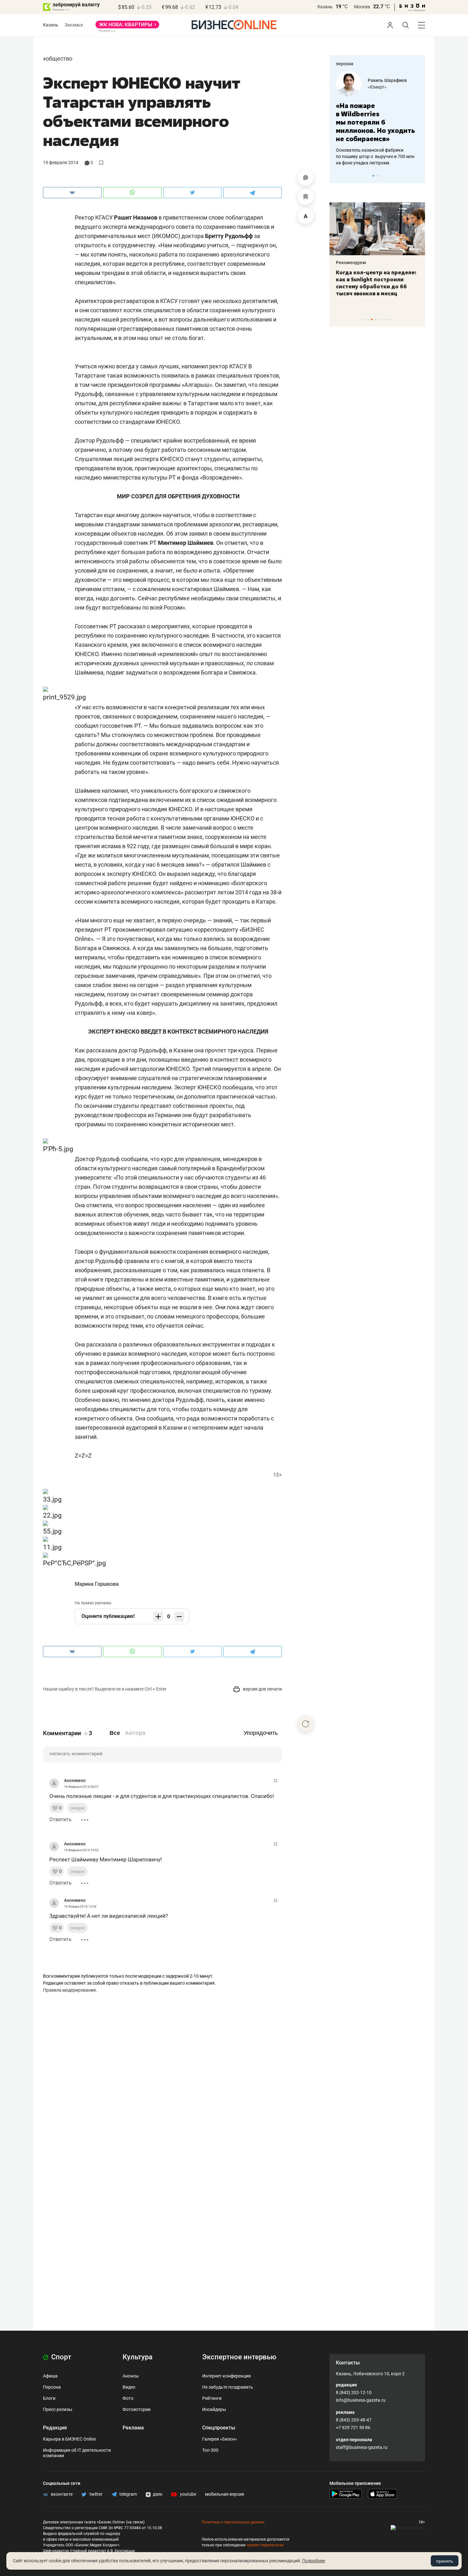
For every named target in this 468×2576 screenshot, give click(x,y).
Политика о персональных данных (233, 2522)
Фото (128, 2398)
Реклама (133, 2428)
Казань (325, 7)
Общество (59, 58)
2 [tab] (376, 176)
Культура (138, 2357)
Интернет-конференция (227, 2376)
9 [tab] (388, 319)
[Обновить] (306, 1724)
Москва (362, 7)
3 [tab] (380, 176)
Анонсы (131, 2376)
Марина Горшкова (97, 1584)
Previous (338, 176)
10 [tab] (391, 319)
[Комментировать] (306, 178)
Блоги (49, 2398)
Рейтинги (212, 2398)
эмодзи (77, 1808)
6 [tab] (378, 319)
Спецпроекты (219, 2428)
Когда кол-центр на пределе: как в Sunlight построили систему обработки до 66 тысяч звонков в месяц (334, 283)
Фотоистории (137, 2409)
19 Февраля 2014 (61, 162)
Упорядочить (261, 1733)
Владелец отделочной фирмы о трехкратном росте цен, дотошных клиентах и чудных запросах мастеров (390, 148)
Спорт (60, 2357)
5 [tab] (375, 319)
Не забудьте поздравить (228, 2387)
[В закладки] (306, 197)
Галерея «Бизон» (220, 2439)
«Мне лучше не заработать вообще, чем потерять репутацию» (389, 118)
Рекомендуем (404, 263)
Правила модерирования (69, 1990)
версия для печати (262, 1689)
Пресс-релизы (58, 2409)
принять (445, 2561)
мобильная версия (225, 2494)
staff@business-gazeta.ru (362, 2447)
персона (345, 64)
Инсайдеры (214, 2409)
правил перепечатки (265, 2545)
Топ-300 (210, 2450)
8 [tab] (384, 319)
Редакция (55, 2428)
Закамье (74, 25)
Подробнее (314, 2561)
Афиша (50, 2376)
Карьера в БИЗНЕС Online (69, 2439)
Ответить (60, 1819)
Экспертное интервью (239, 2357)
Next (418, 176)
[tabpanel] (335, 250)
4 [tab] (372, 319)
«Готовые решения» (402, 87)
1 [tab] (373, 176)
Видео (129, 2387)
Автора (135, 1733)
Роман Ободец (397, 80)
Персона (52, 2387)
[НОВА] (127, 27)
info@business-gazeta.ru (361, 2400)
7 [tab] (381, 319)
